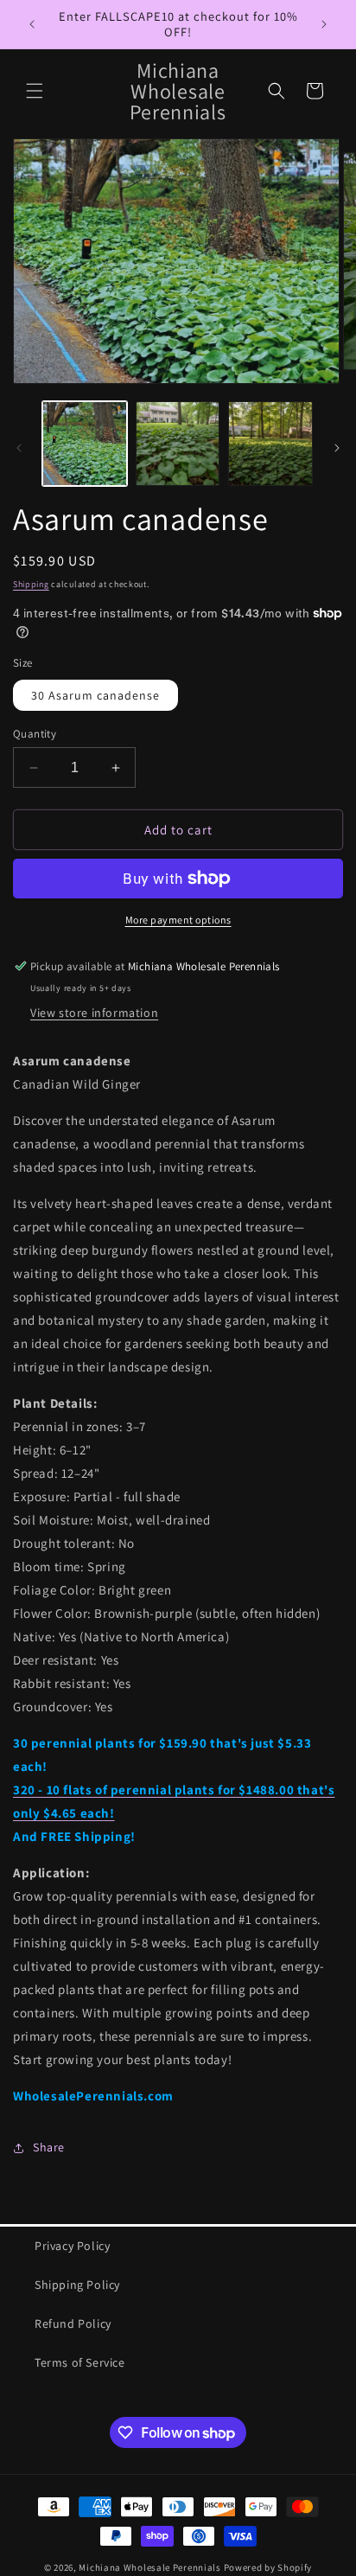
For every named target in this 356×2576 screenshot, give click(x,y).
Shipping (31, 584)
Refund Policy (73, 2324)
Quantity (35, 734)
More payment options (178, 920)
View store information (94, 1013)
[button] (35, 91)
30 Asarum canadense (95, 695)
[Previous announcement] (32, 24)
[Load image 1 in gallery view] (85, 444)
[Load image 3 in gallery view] (270, 444)
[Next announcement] (324, 24)
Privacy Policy (72, 2246)
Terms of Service (80, 2362)
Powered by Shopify (268, 2567)
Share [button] (49, 2147)
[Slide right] (337, 448)
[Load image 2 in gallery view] (178, 444)
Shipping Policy (77, 2285)
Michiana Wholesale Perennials (149, 2567)
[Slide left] (19, 448)
